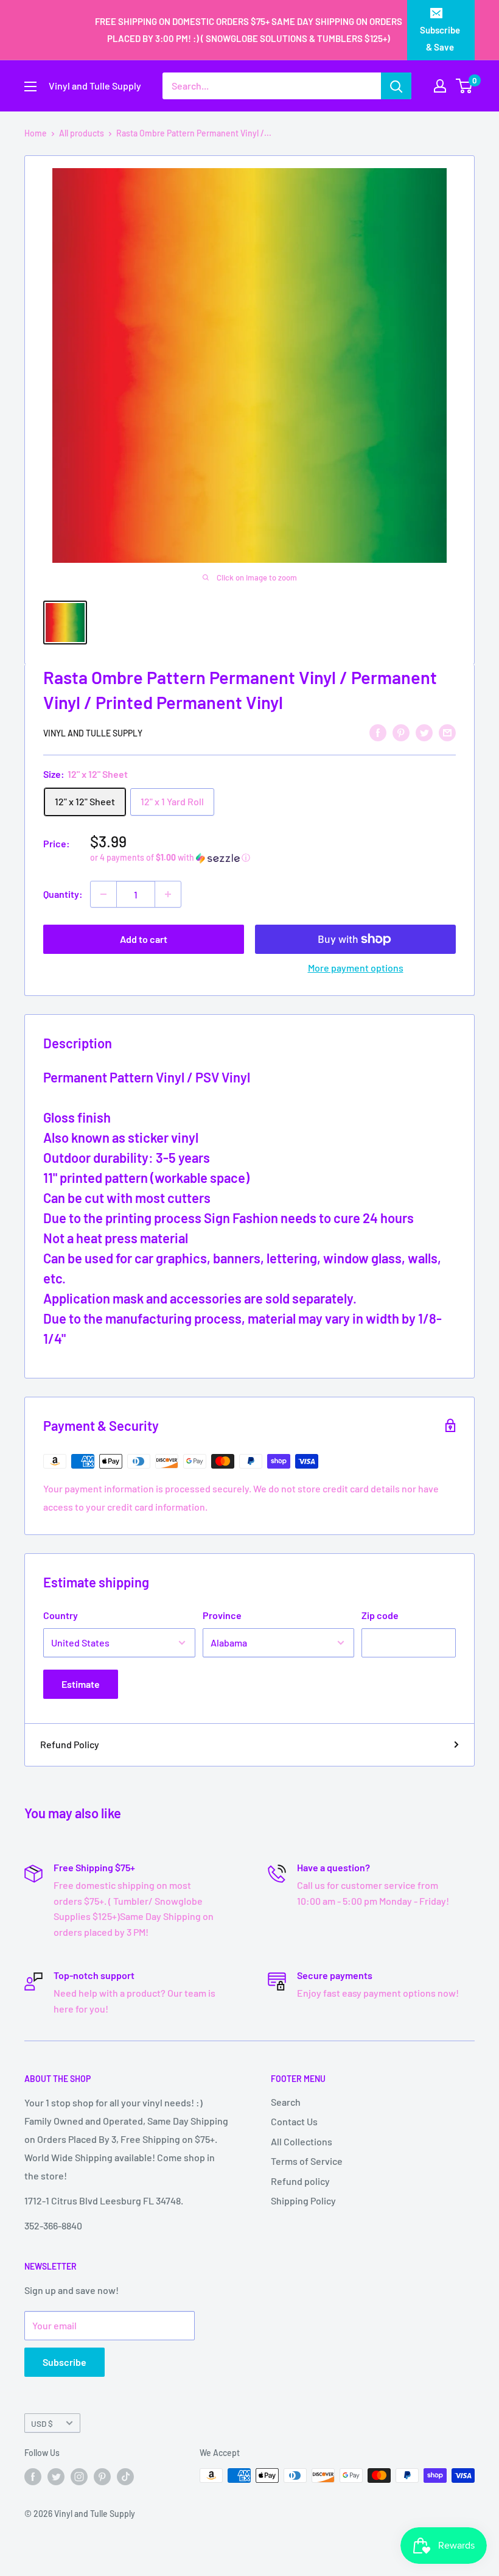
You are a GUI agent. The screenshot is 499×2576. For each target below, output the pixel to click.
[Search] (396, 86)
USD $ (42, 2423)
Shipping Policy (303, 2200)
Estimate (81, 1684)
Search (286, 2102)
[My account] (440, 86)
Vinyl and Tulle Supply (93, 733)
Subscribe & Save (440, 38)
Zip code (380, 1615)
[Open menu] (30, 86)
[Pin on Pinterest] (401, 732)
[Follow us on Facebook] (33, 2477)
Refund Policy (70, 1744)
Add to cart (144, 939)
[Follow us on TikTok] (125, 2477)
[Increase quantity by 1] (168, 894)
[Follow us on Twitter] (56, 2477)
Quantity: (63, 894)
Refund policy (300, 2181)
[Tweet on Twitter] (424, 732)
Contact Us (294, 2121)
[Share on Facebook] (378, 732)
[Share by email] (447, 732)
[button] (273, 858)
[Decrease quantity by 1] (103, 894)
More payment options (356, 968)
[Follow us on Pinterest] (102, 2477)
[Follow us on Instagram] (79, 2477)
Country (61, 1615)
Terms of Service (307, 2161)
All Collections (302, 2141)
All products (82, 133)
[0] (465, 86)
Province (222, 1615)
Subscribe (65, 2362)
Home (36, 133)
